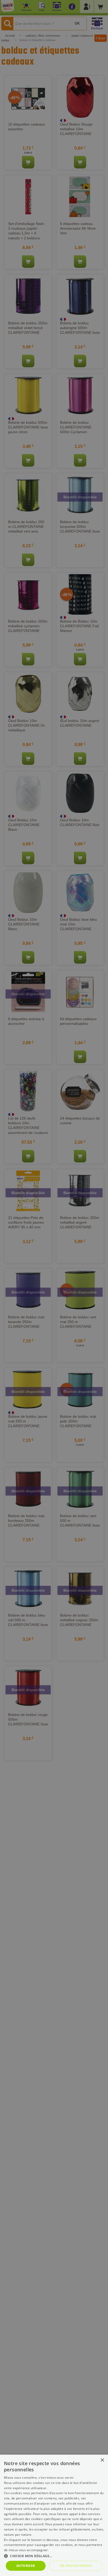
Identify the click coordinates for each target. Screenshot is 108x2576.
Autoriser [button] (26, 2566)
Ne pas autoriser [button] (76, 2566)
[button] (54, 2556)
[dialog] (54, 2515)
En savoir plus (60, 2550)
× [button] (102, 2460)
